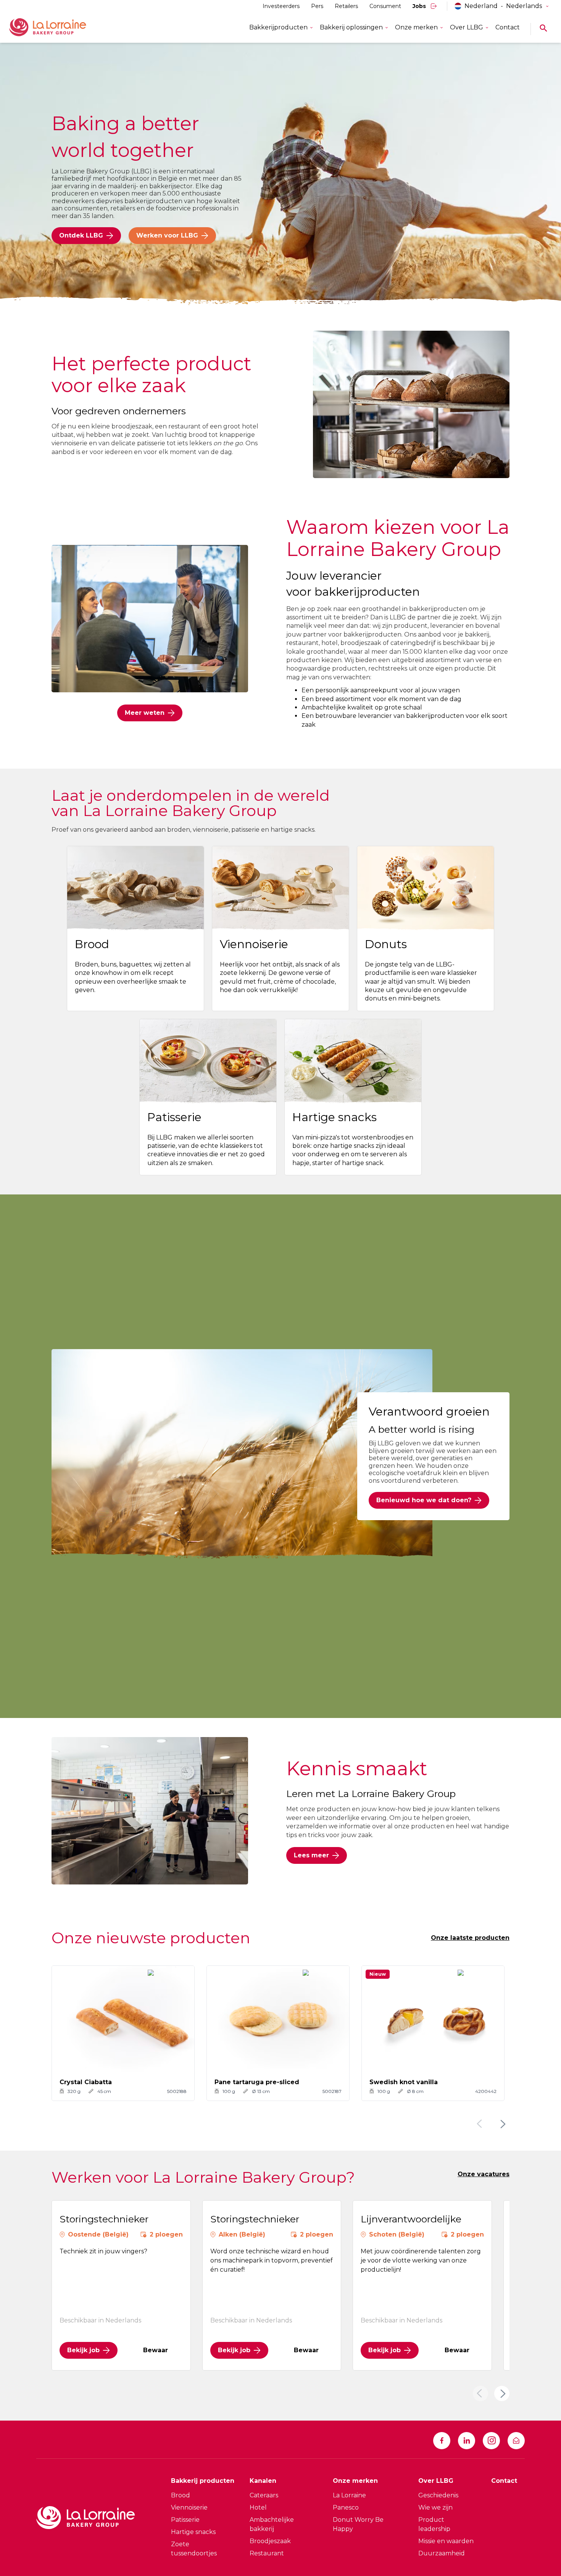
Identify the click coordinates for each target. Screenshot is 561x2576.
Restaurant (267, 2553)
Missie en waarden (446, 2541)
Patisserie (185, 2520)
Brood (181, 2495)
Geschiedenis (438, 2495)
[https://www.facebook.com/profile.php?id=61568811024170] (442, 2441)
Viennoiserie (189, 2507)
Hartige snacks (193, 2532)
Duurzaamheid (442, 2553)
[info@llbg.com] (516, 2441)
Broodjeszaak (270, 2541)
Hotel (258, 2507)
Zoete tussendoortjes (194, 2549)
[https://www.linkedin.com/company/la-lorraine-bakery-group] (467, 2441)
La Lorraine (349, 2495)
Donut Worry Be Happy (358, 2524)
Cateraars (264, 2495)
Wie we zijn (435, 2507)
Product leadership (434, 2524)
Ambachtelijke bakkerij (272, 2524)
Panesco (346, 2507)
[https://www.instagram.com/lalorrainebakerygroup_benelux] (491, 2441)
